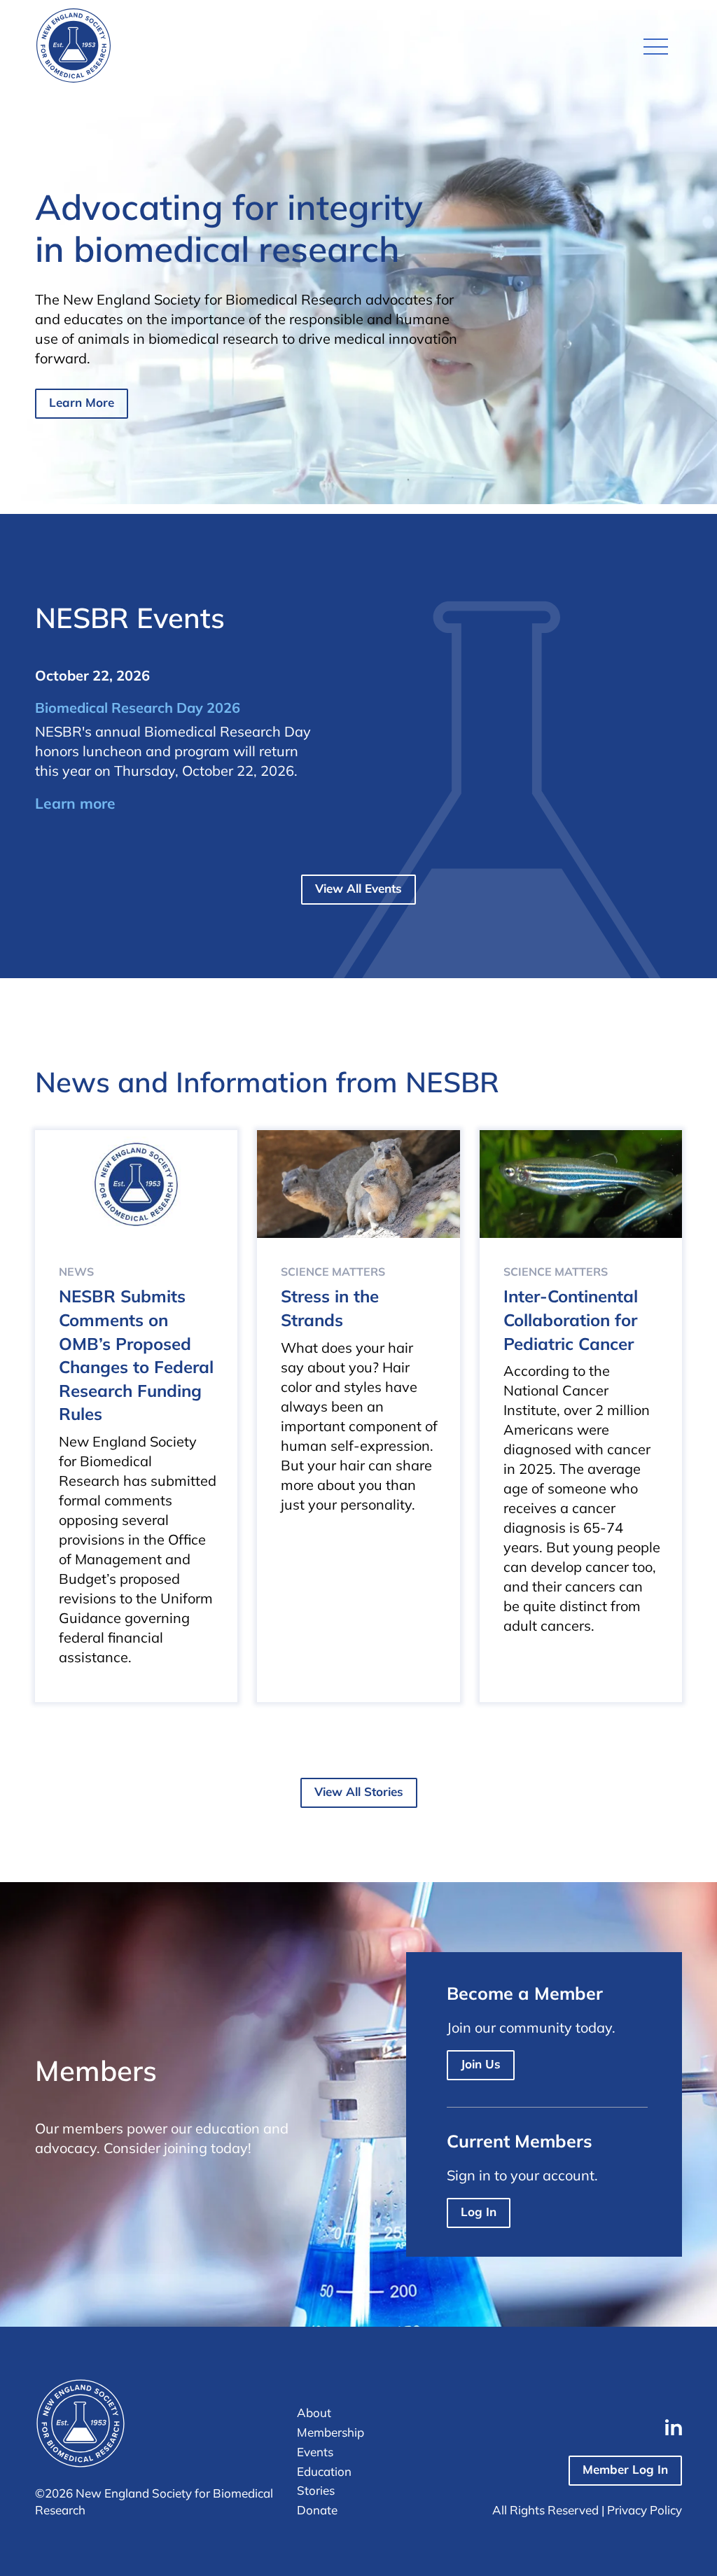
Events (315, 2452)
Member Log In (625, 2469)
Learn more (75, 803)
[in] (674, 2427)
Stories (316, 2490)
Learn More (82, 402)
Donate (317, 2510)
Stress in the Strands (330, 1308)
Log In (479, 2212)
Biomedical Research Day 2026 (138, 708)
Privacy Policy (645, 2510)
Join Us (481, 2064)
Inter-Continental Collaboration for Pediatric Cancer (571, 1320)
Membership (330, 2432)
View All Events (358, 888)
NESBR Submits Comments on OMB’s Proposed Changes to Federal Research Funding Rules (136, 1355)
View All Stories (359, 1791)
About (314, 2413)
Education (324, 2471)
